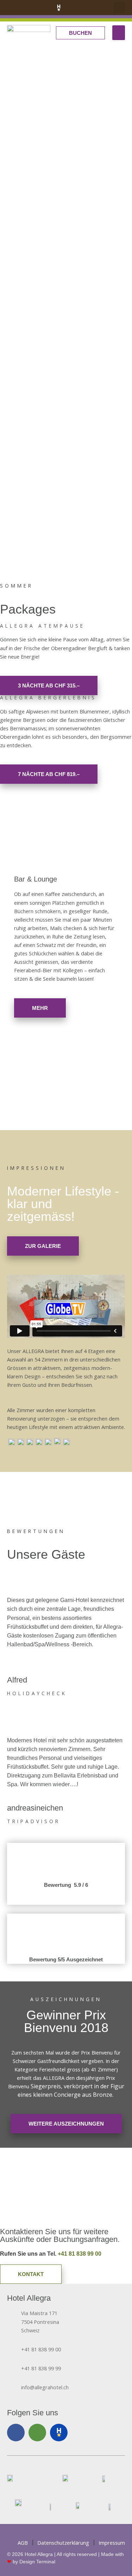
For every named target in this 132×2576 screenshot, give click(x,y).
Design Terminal (37, 2562)
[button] (119, 8)
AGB (23, 2543)
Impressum (112, 2543)
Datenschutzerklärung (63, 2543)
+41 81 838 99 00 (80, 2254)
